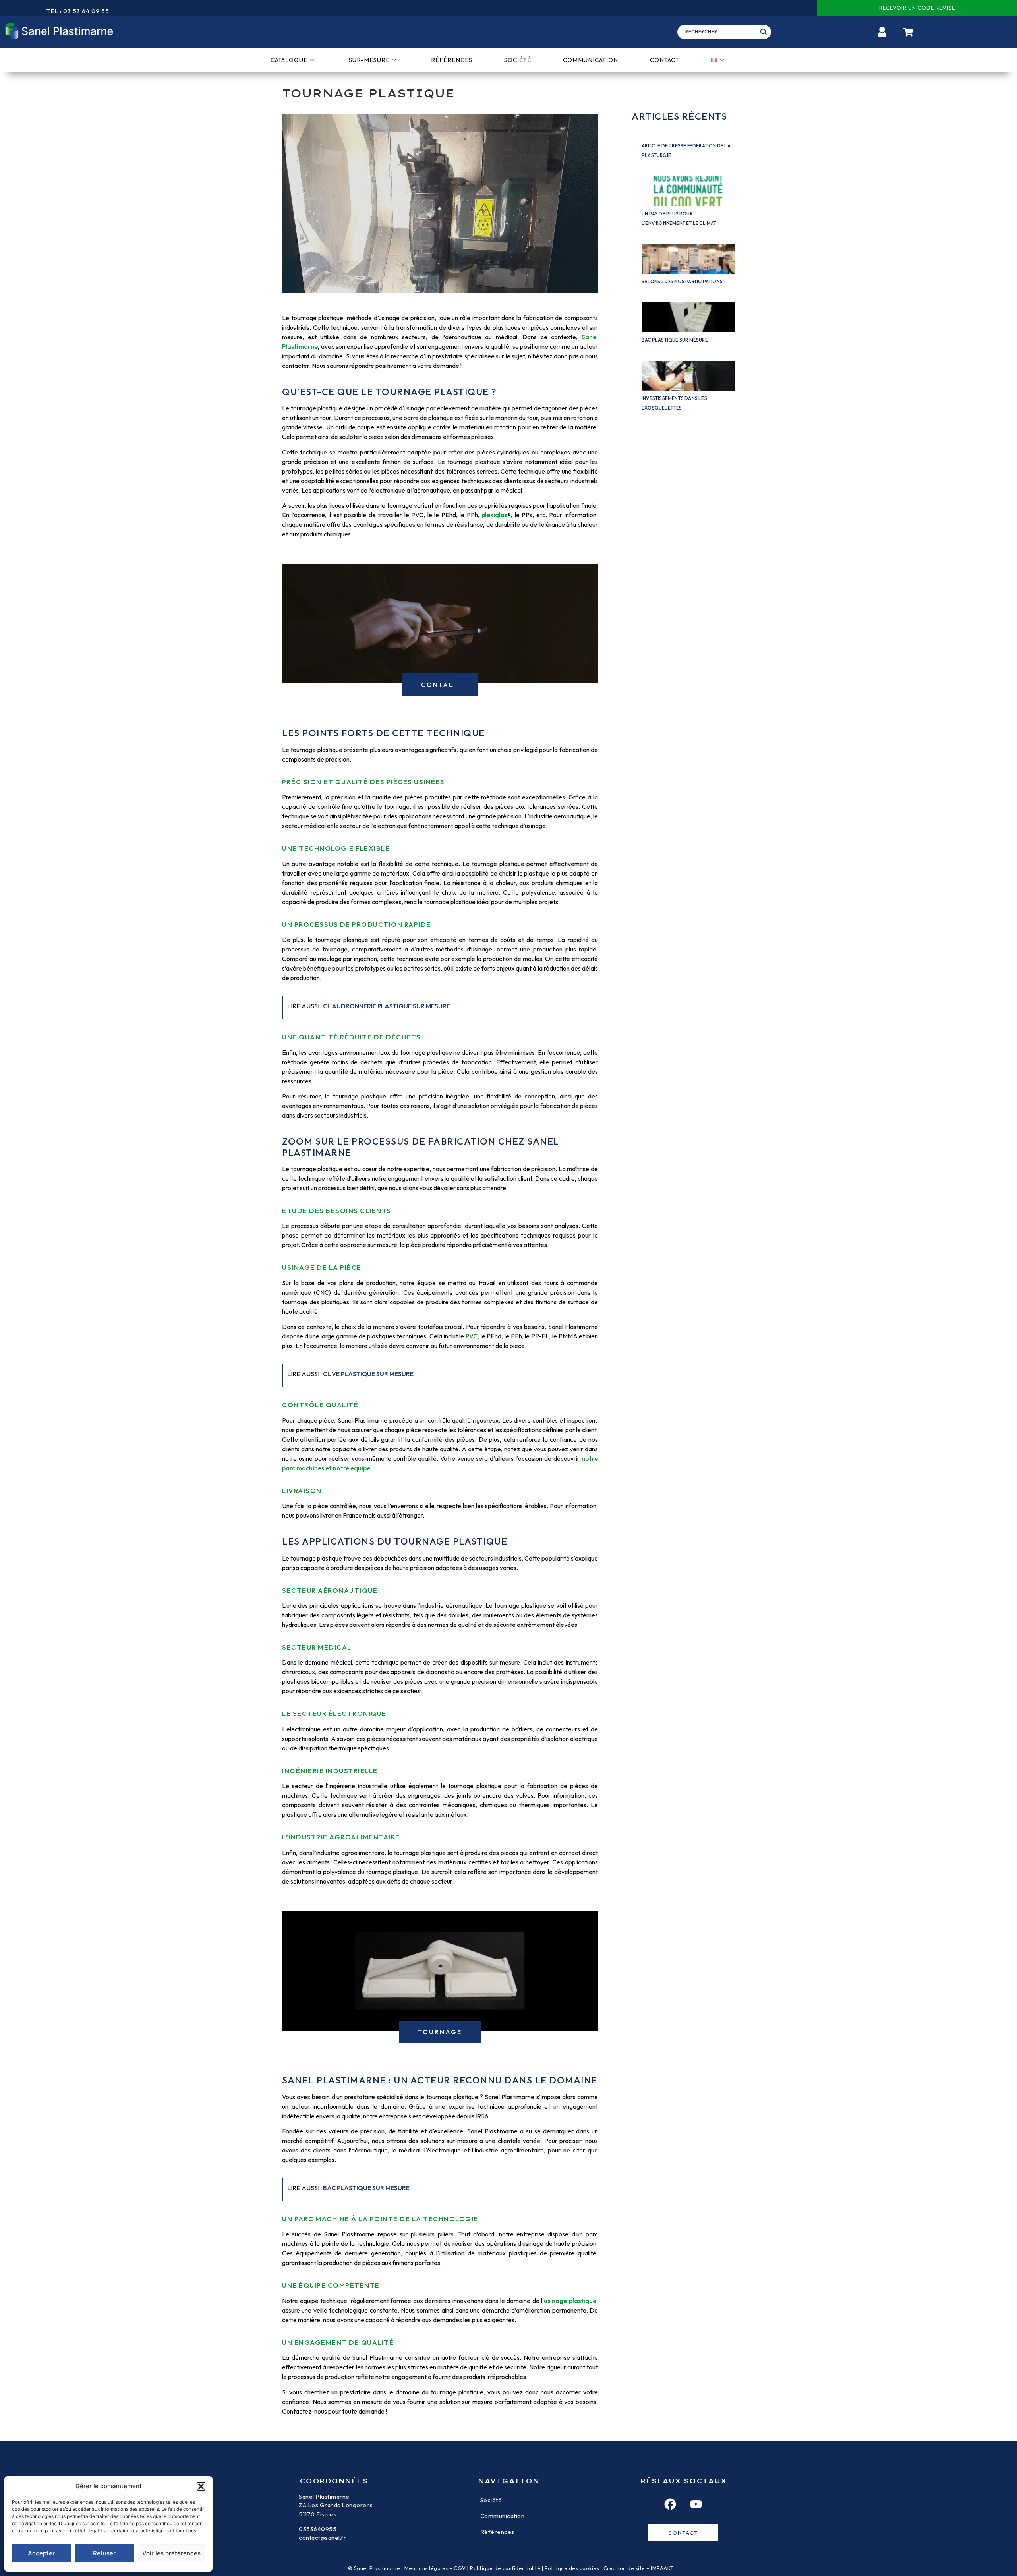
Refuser (104, 2553)
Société (518, 60)
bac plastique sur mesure (366, 2188)
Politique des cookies (572, 2568)
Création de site (624, 2568)
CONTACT (440, 685)
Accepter (41, 2553)
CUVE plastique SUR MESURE (368, 1374)
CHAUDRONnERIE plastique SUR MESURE (387, 1006)
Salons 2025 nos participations (682, 281)
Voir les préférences (171, 2553)
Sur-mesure (369, 60)
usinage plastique (570, 2301)
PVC (472, 1336)
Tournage (440, 2032)
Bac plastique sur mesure (675, 340)
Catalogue (289, 60)
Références (452, 60)
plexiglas (494, 515)
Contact (665, 60)
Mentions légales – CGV (435, 2568)
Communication (591, 60)
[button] (201, 2486)
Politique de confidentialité (505, 2568)
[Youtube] (696, 2504)
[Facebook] (670, 2504)
